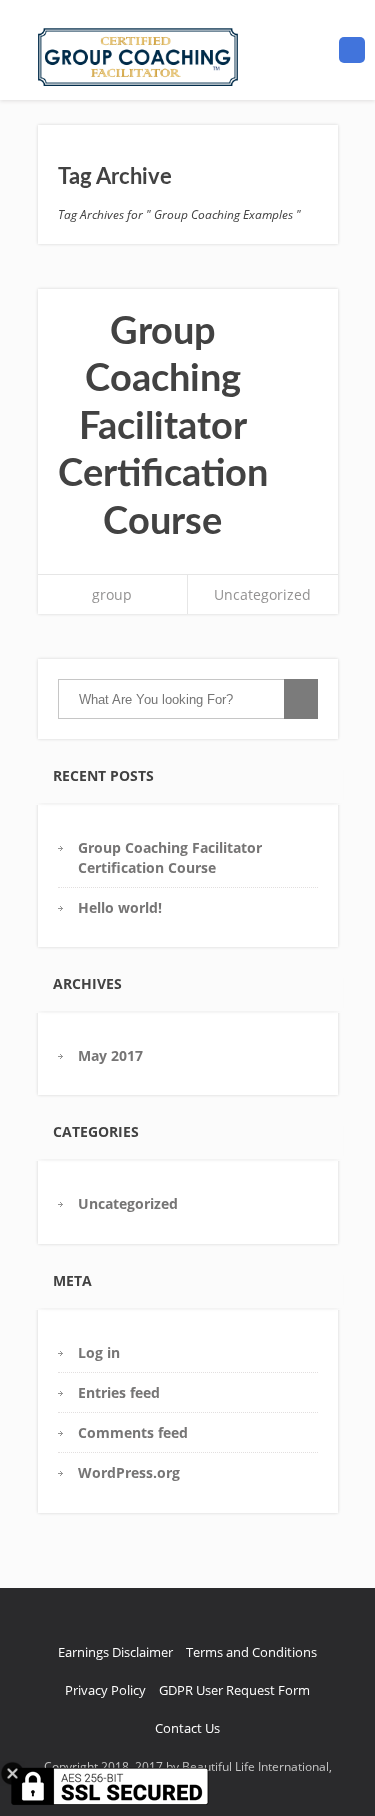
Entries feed (119, 1392)
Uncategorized (262, 594)
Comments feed (133, 1432)
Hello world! (120, 907)
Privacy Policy (105, 1690)
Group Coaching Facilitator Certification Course (163, 427)
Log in (99, 1352)
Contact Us (187, 1728)
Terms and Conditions (251, 1652)
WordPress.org (129, 1472)
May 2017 (110, 1055)
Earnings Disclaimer (115, 1652)
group (112, 594)
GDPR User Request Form (234, 1690)
